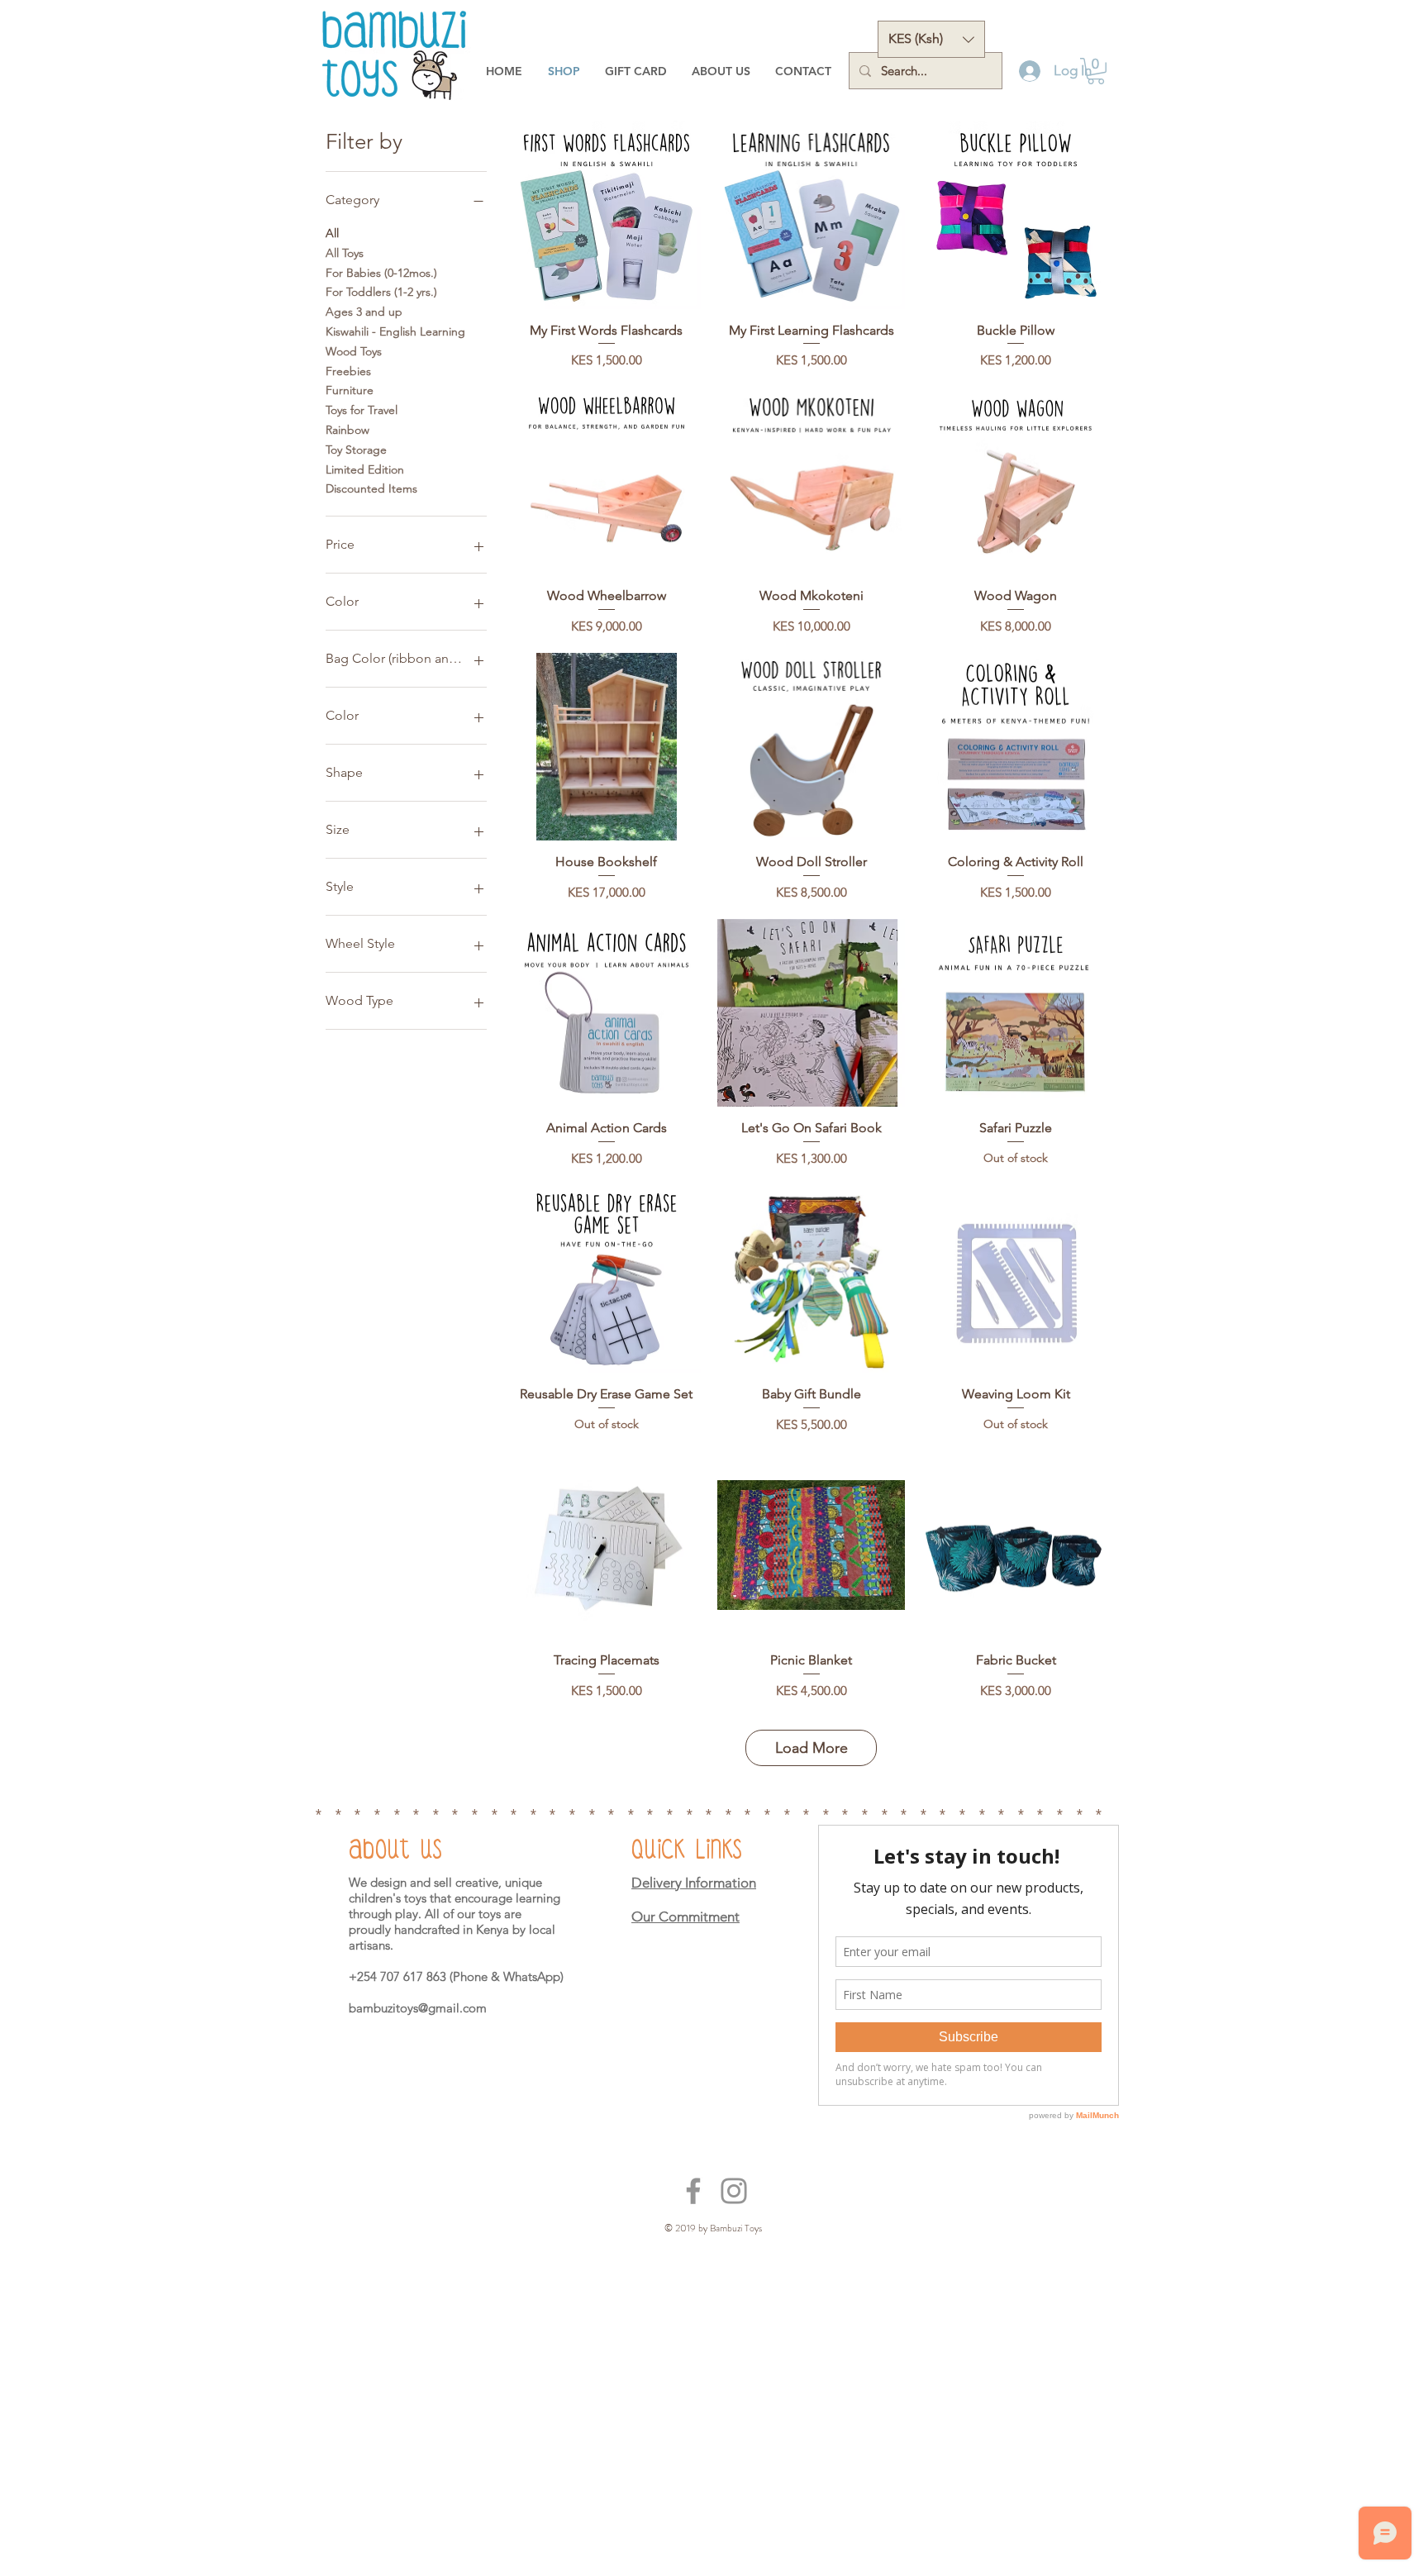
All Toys (345, 253)
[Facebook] (693, 2191)
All (332, 233)
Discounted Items (371, 488)
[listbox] (931, 39)
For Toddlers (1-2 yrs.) (381, 292)
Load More (812, 1748)
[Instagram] (734, 2191)
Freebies (348, 371)
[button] (931, 39)
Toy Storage (356, 450)
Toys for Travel (362, 410)
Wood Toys (354, 351)
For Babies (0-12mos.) (381, 273)
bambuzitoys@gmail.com (418, 2008)
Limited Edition (365, 469)
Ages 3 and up (364, 312)
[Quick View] (607, 215)
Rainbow (347, 430)
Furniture (350, 390)
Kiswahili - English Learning (395, 331)
